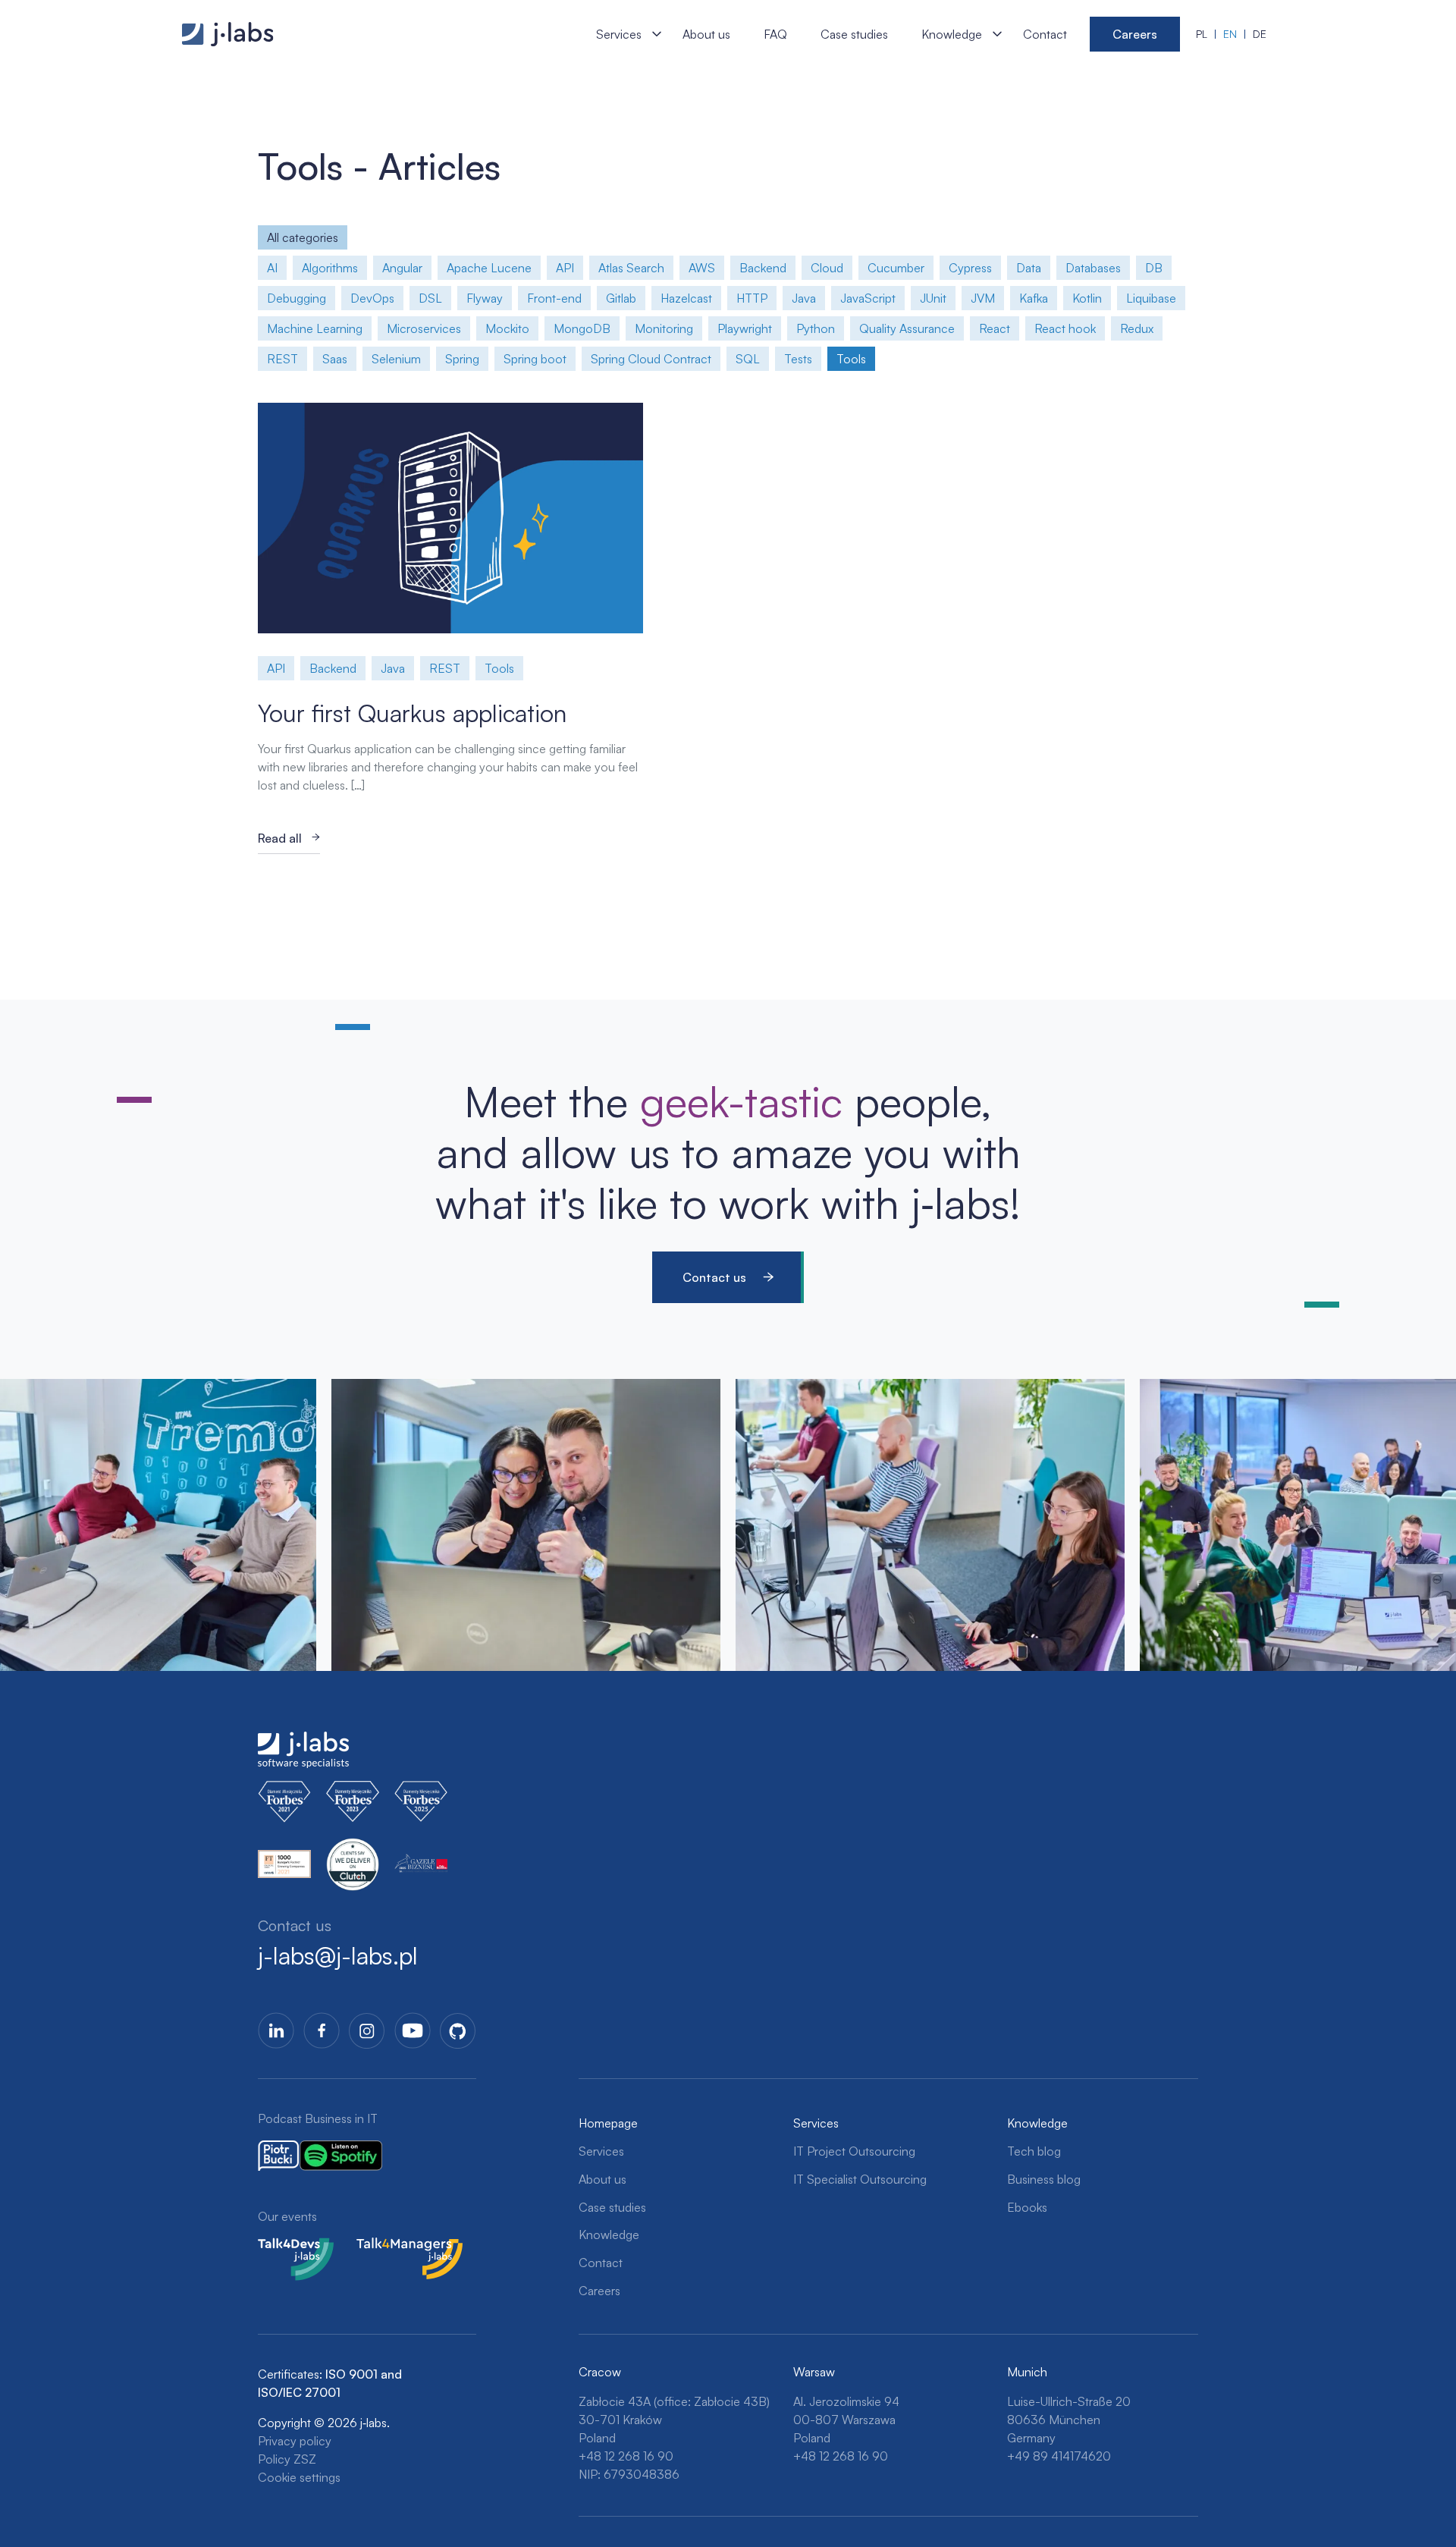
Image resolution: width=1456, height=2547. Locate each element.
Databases (1093, 268)
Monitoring (664, 328)
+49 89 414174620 (1059, 2456)
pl (1202, 34)
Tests (798, 359)
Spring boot (535, 359)
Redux (1137, 328)
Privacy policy (295, 2441)
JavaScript (868, 298)
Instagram (367, 2030)
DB (1154, 268)
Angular (402, 268)
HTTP (752, 298)
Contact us (714, 1277)
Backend (763, 268)
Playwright (745, 328)
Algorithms (330, 268)
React (995, 328)
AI (272, 268)
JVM (983, 298)
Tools (851, 359)
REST (282, 359)
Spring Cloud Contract (651, 359)
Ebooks (1027, 2207)
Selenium (396, 359)
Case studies (854, 34)
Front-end (554, 298)
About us (706, 34)
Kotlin (1087, 298)
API (565, 268)
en (1230, 34)
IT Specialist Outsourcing (860, 2179)
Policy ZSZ (287, 2459)
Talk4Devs (286, 2247)
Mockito (507, 328)
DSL (430, 298)
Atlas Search (631, 268)
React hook (1065, 328)
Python (816, 328)
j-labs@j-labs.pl (338, 1955)
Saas (335, 359)
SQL (748, 359)
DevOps (372, 298)
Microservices (424, 328)
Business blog (1044, 2179)
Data (1029, 268)
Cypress (970, 268)
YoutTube (413, 2030)
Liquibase (1151, 298)
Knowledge (952, 34)
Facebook (322, 2030)
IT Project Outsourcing (854, 2151)
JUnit (933, 298)
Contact (1045, 34)
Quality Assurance (907, 328)
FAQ (775, 34)
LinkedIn (276, 2030)
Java (804, 298)
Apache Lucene (489, 268)
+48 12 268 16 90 (626, 2456)
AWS (702, 268)
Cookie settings (299, 2477)
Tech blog (1034, 2151)
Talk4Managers (397, 2247)
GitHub (458, 2030)
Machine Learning (315, 328)
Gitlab (621, 298)
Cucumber (896, 268)
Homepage (608, 2123)
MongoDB (582, 328)
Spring (462, 359)
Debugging (297, 298)
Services (619, 34)
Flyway (485, 298)
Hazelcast (686, 298)
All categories (303, 237)
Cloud (827, 268)
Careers (1135, 34)
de (1260, 34)
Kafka (1034, 298)
